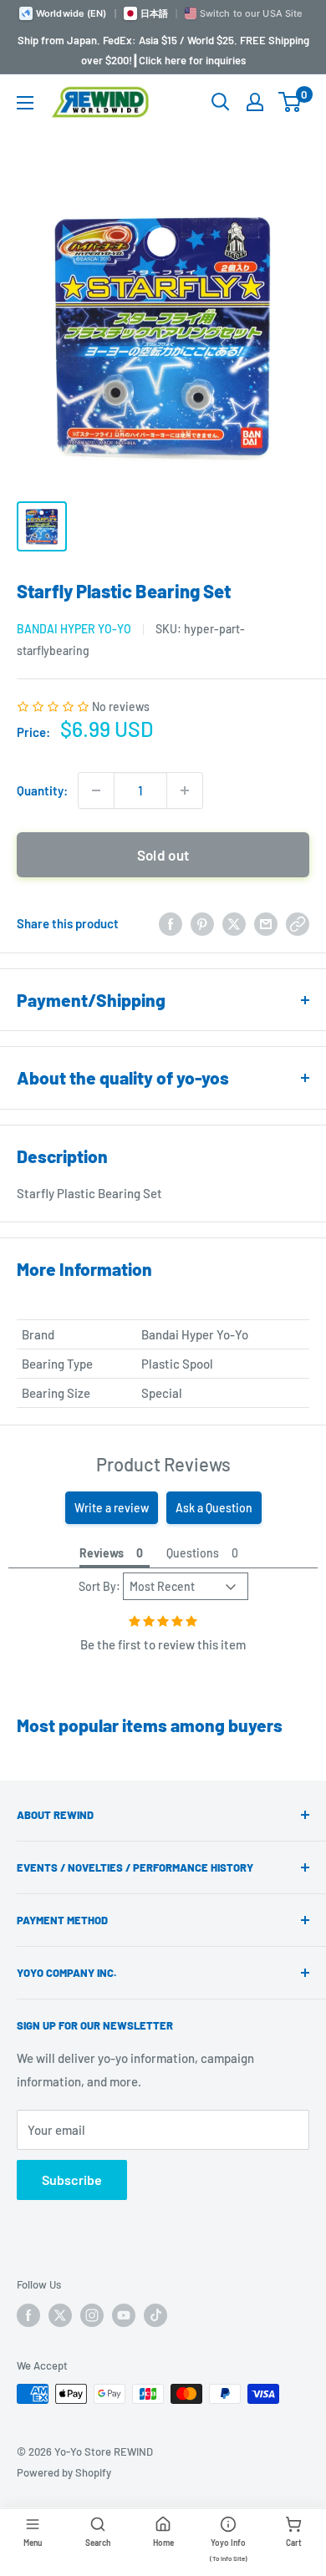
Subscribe (72, 2180)
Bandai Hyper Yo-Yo (74, 629)
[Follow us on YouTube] (124, 2315)
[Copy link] (298, 923)
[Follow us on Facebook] (28, 2315)
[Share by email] (266, 923)
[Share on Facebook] (171, 923)
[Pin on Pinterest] (202, 923)
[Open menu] (25, 103)
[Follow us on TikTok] (155, 2315)
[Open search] (221, 102)
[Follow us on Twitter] (60, 2315)
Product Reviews (163, 1464)
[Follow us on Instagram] (92, 2315)
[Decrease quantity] (96, 790)
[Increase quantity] (185, 790)
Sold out (163, 855)
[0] (290, 102)
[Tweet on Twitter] (234, 923)
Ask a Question (214, 1508)
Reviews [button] (102, 1553)
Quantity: (42, 790)
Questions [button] (193, 1553)
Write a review (112, 1508)
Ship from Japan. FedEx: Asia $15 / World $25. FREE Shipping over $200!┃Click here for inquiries (163, 50)
